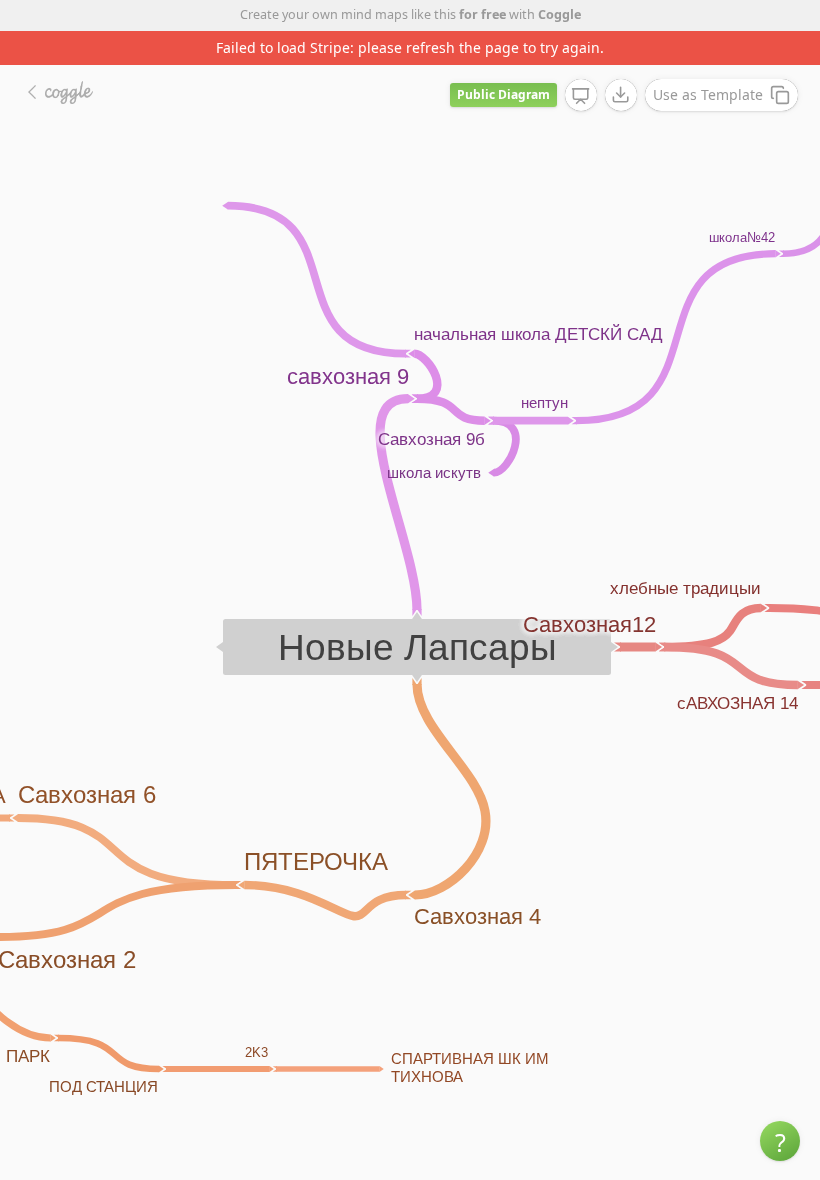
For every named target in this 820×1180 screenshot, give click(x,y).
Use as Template (708, 94)
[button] (780, 1141)
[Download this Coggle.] (621, 95)
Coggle (559, 14)
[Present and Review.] (581, 96)
